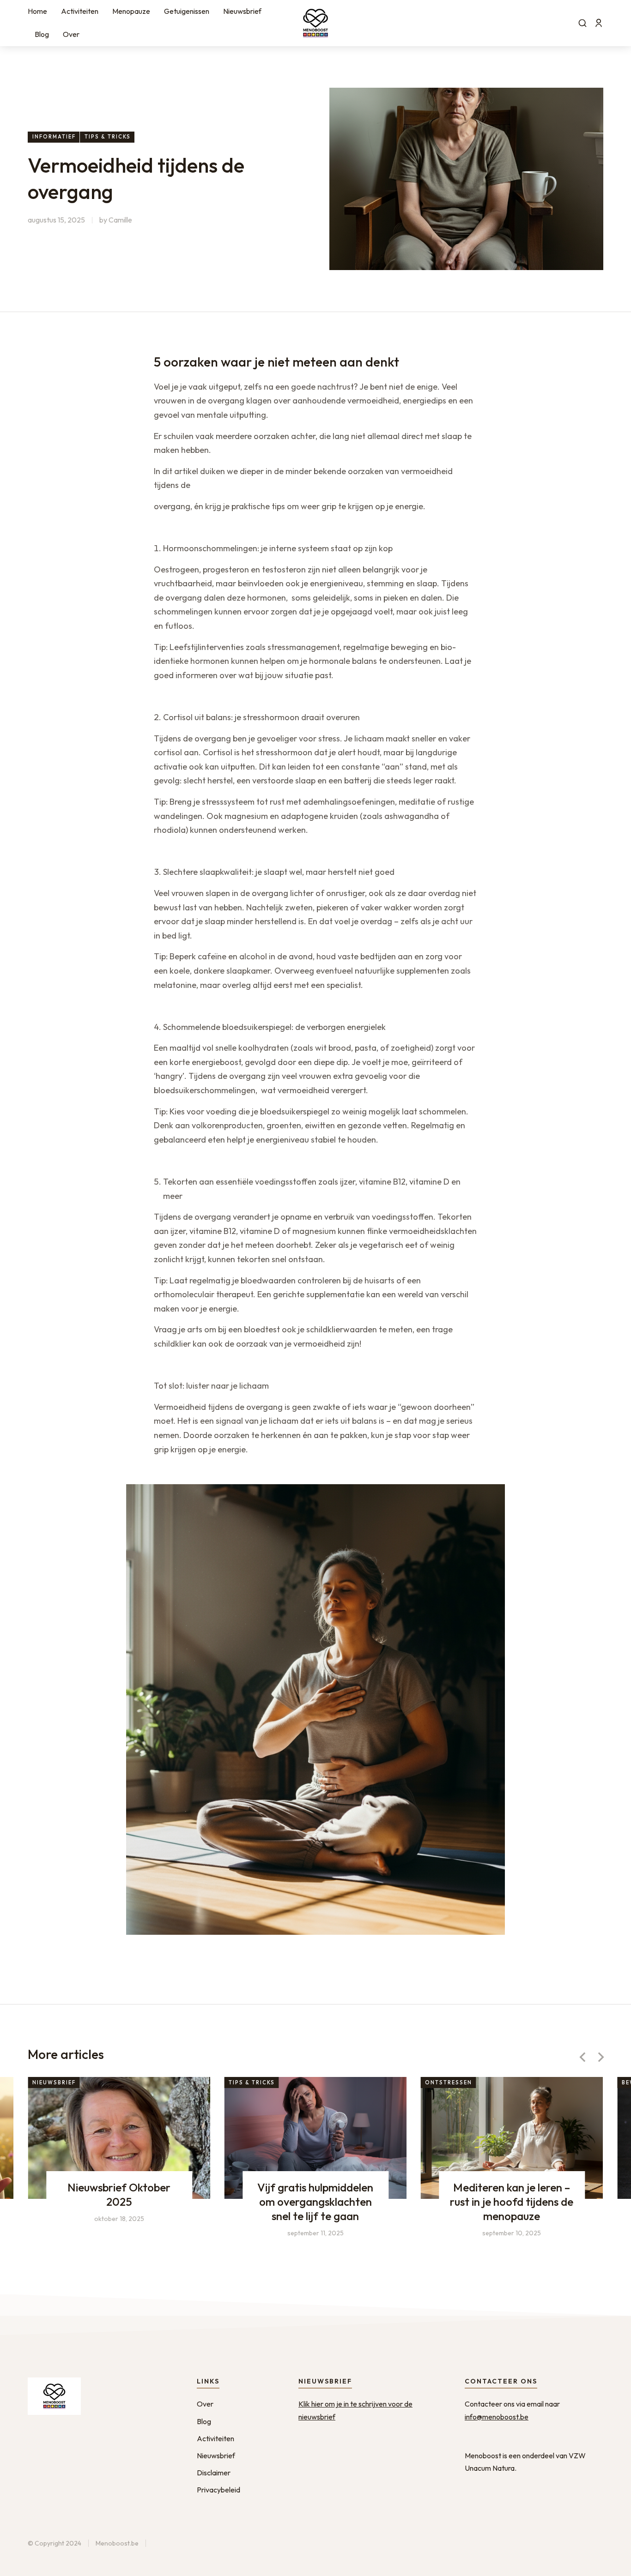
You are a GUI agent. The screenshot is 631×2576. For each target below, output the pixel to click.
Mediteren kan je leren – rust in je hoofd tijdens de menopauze (512, 2201)
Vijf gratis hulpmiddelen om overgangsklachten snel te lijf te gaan (315, 2201)
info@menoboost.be (497, 2417)
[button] (582, 2057)
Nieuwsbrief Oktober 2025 (119, 2194)
